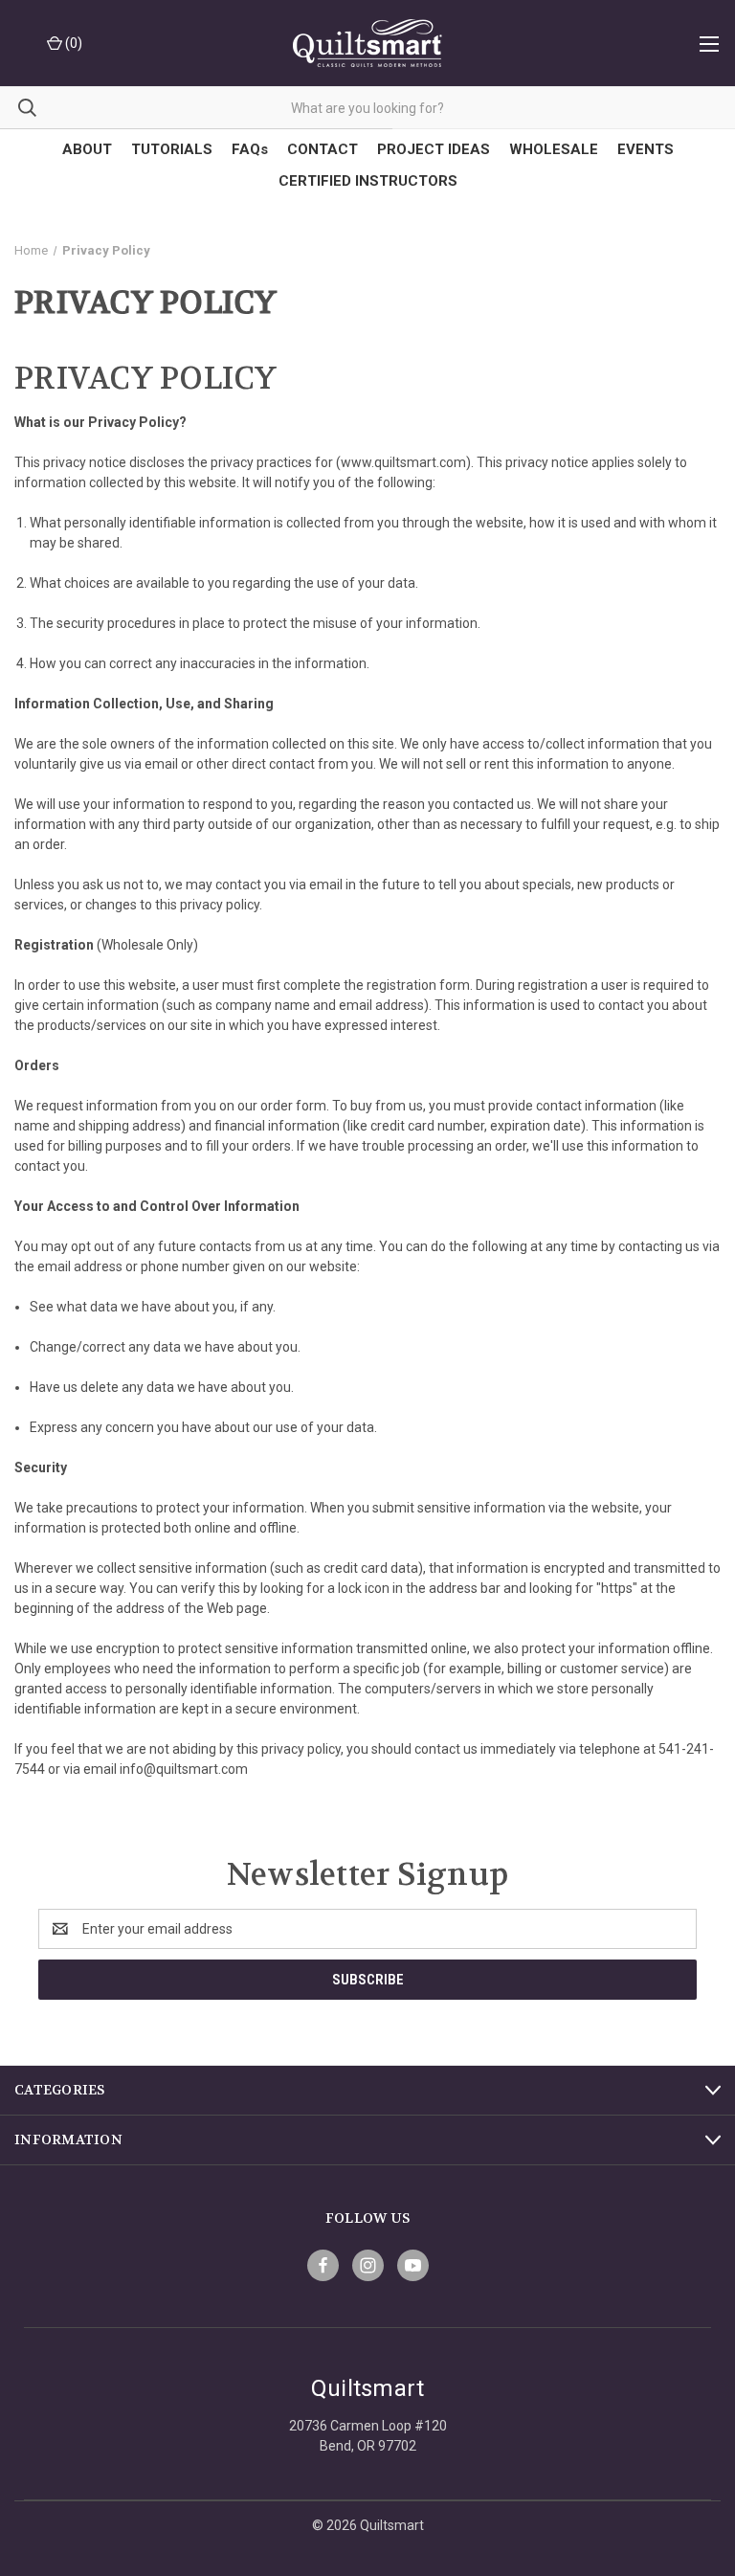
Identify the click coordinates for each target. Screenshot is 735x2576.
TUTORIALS (172, 149)
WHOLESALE (554, 149)
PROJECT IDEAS (434, 149)
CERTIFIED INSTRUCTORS (368, 181)
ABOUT (87, 149)
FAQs (250, 149)
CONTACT (323, 149)
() (72, 43)
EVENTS (646, 149)
